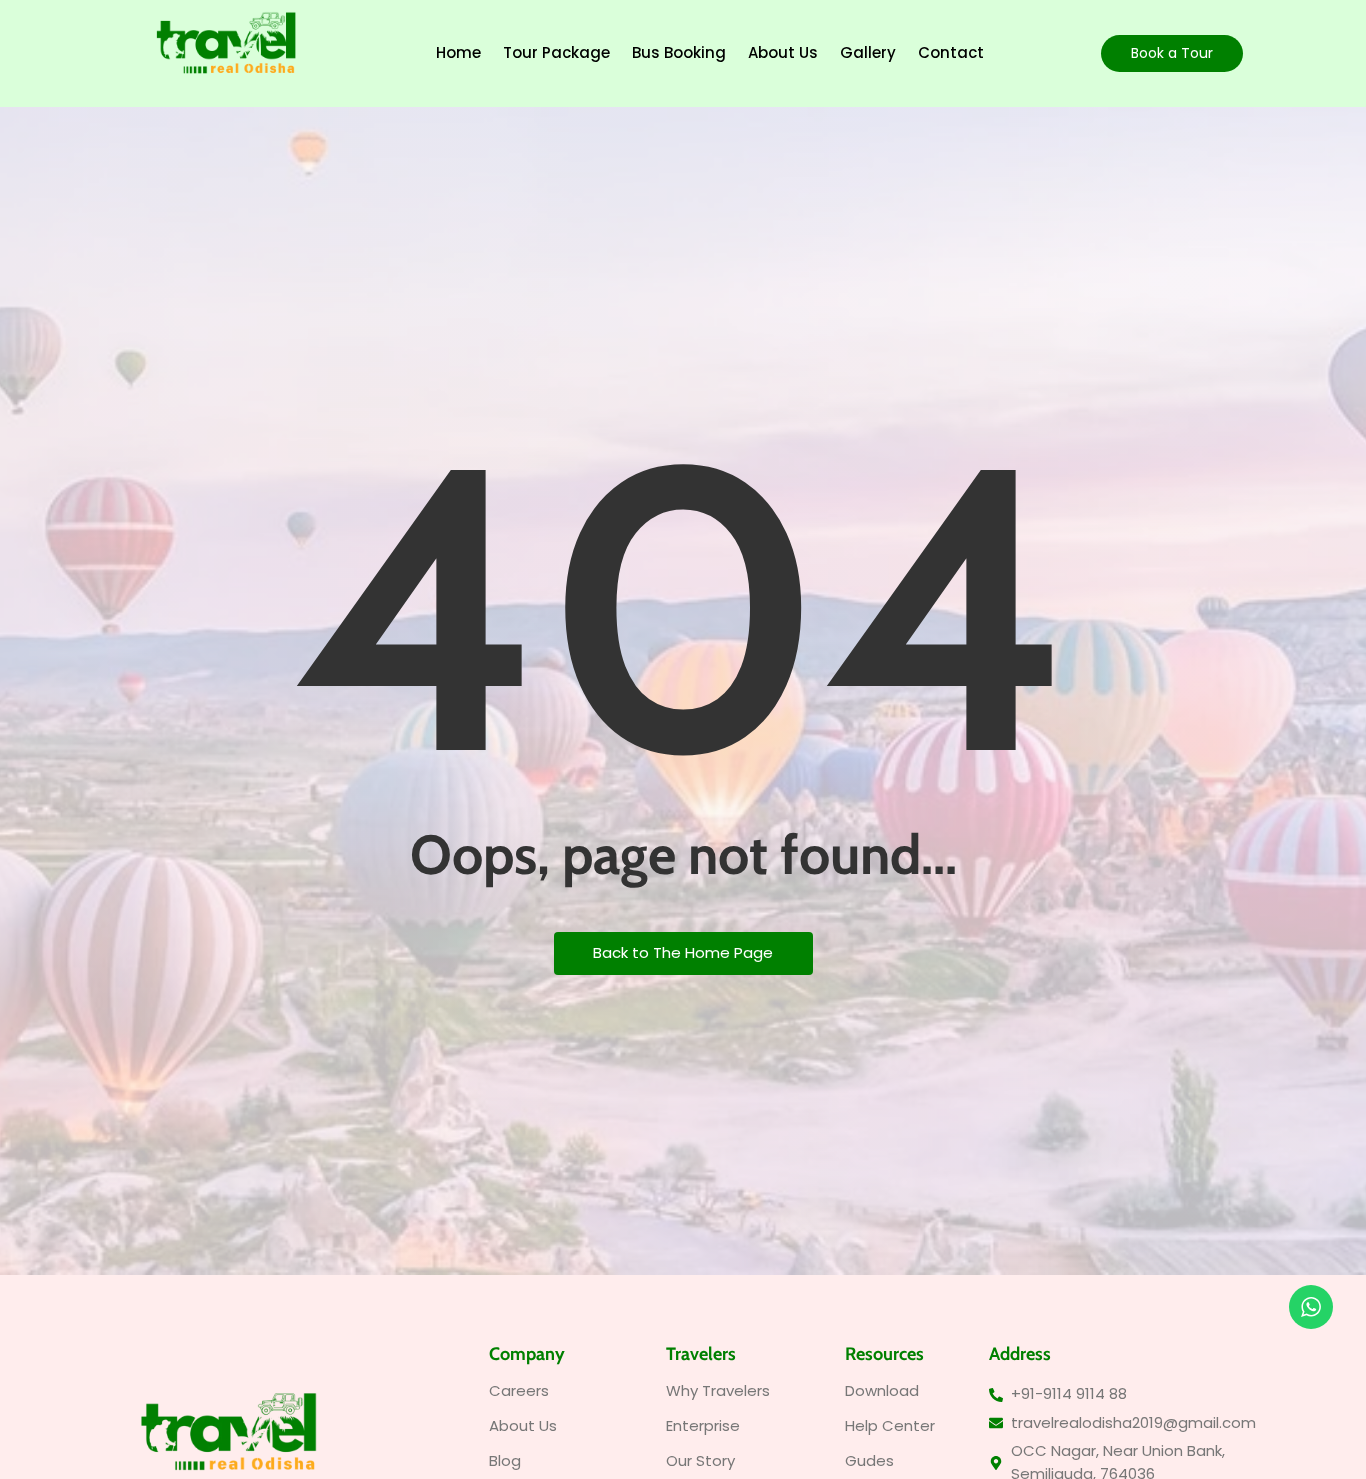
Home (458, 52)
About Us (783, 52)
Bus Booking (679, 52)
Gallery (868, 52)
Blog (505, 1460)
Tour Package (556, 52)
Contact (951, 52)
